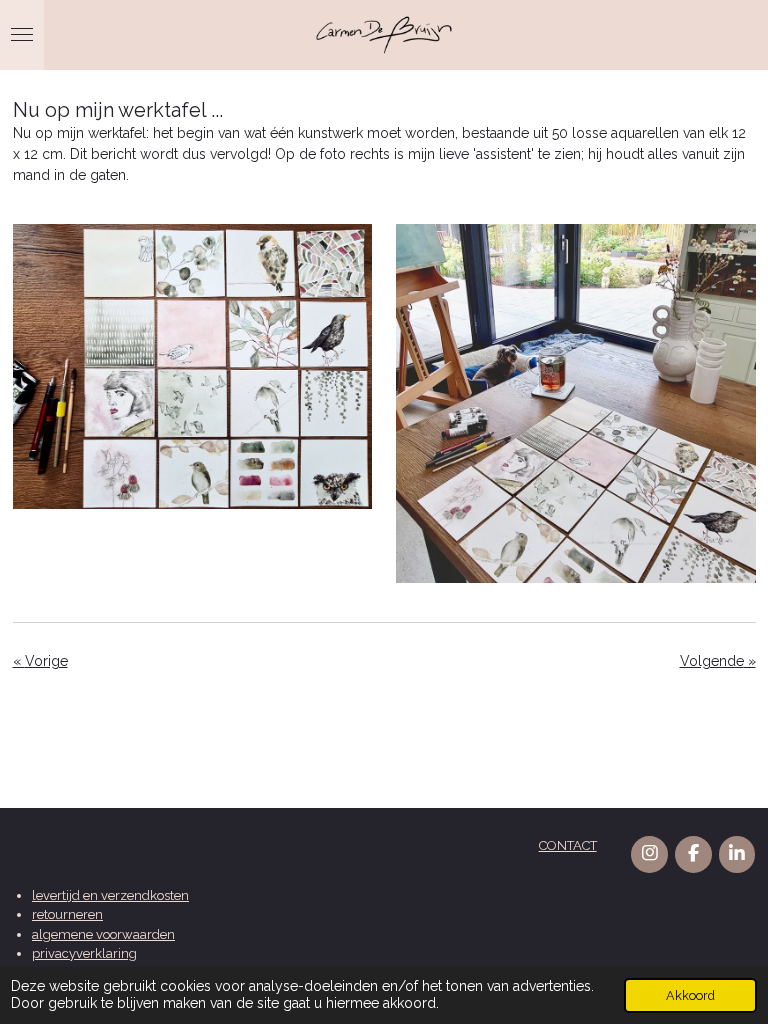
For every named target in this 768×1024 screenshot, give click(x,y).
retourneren (67, 914)
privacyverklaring (84, 953)
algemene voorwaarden (103, 934)
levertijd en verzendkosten (110, 895)
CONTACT (568, 845)
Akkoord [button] (690, 995)
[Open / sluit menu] (22, 35)
